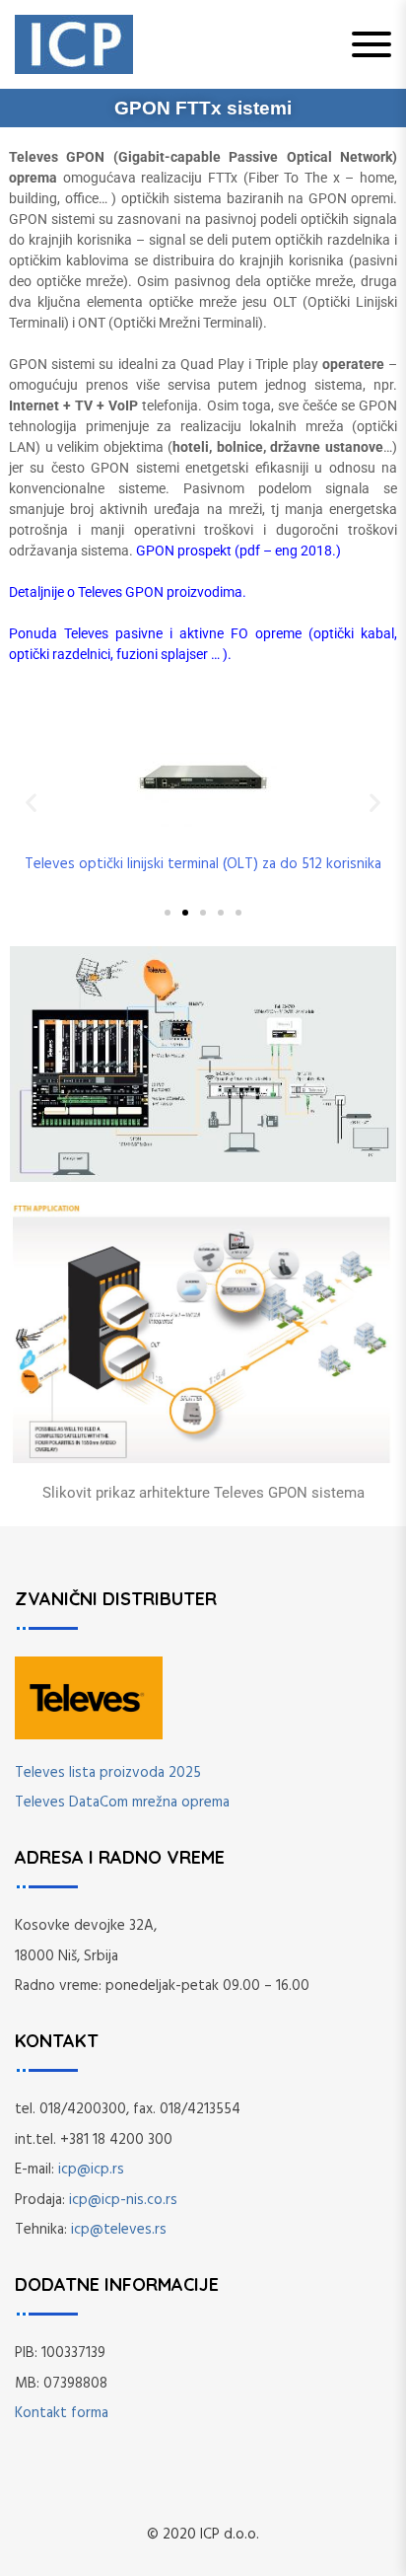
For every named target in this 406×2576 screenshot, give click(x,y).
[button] (31, 802)
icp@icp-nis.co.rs (123, 2200)
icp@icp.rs (91, 2170)
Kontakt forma (62, 2413)
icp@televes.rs (119, 2230)
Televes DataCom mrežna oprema (122, 1803)
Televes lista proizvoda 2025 (108, 1773)
